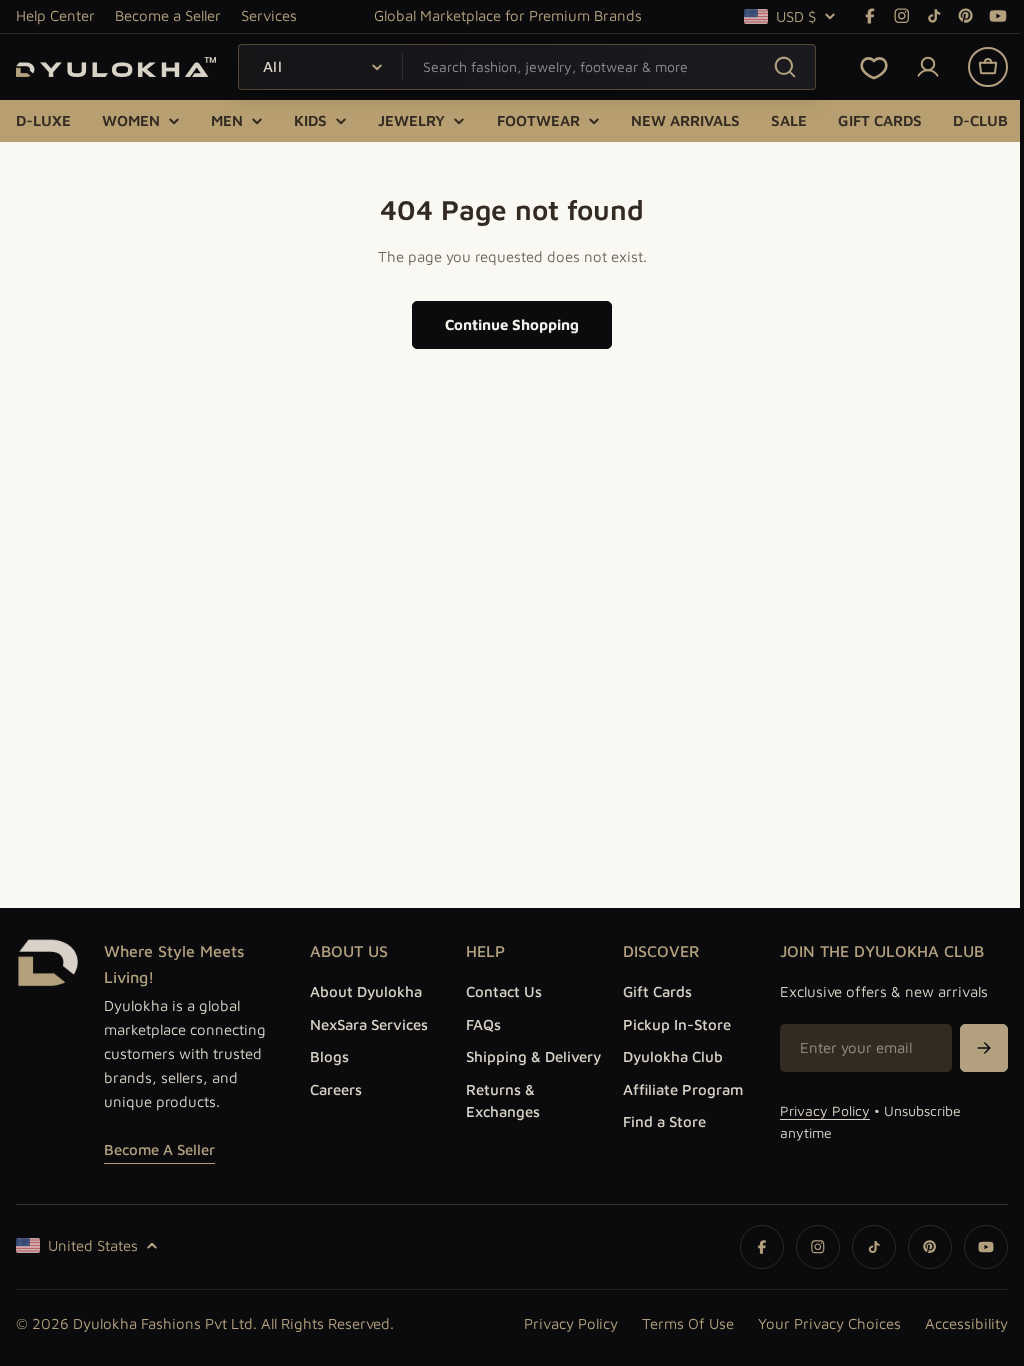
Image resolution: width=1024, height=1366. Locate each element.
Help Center (55, 15)
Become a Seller (168, 15)
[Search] (784, 66)
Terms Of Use (673, 1323)
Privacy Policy (814, 1110)
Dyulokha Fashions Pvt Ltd (163, 1323)
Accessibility (951, 1323)
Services (269, 15)
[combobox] (527, 67)
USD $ (796, 16)
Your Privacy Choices (814, 1323)
